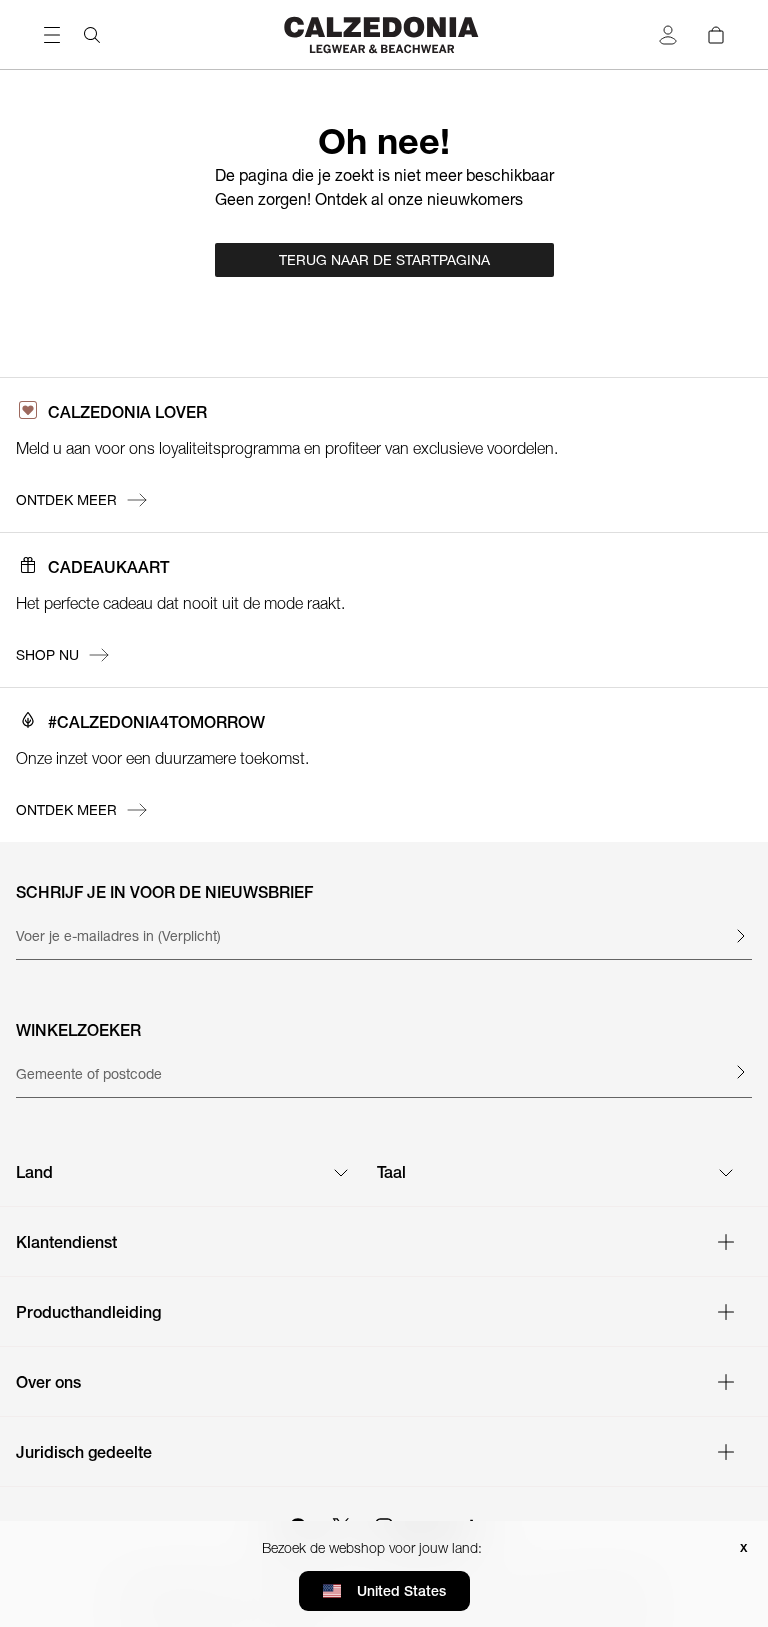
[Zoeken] (92, 35)
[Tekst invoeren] (740, 936)
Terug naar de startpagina (384, 260)
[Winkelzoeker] (740, 1072)
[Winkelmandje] (716, 35)
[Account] (668, 35)
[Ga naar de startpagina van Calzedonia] (384, 34)
